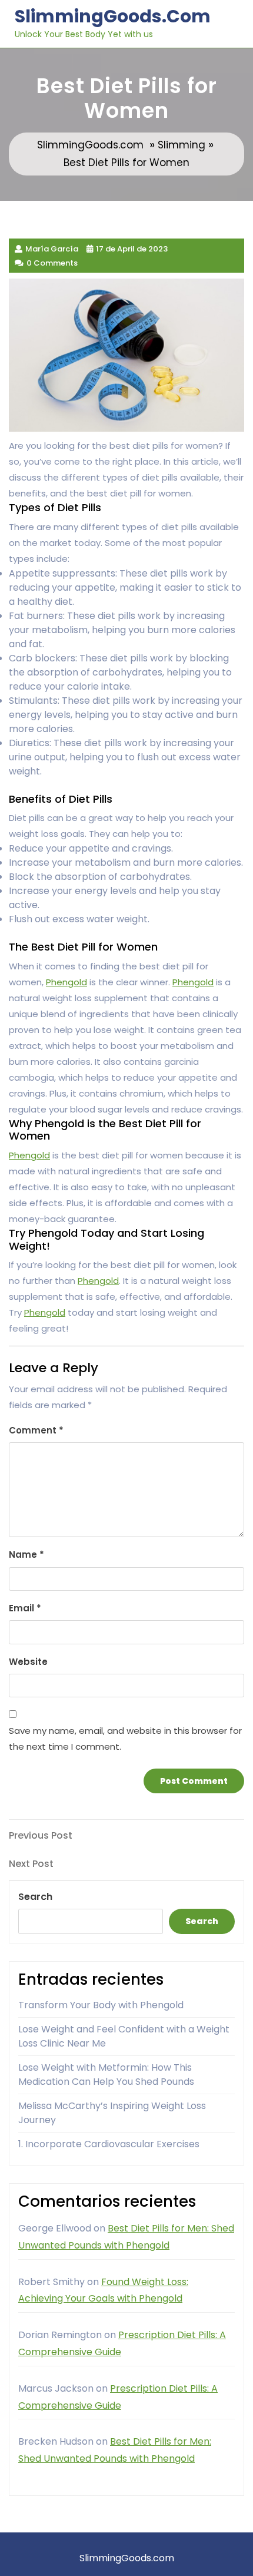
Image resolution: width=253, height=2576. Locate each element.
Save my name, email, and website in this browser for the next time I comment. (125, 1739)
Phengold (66, 982)
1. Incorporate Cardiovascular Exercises (109, 2144)
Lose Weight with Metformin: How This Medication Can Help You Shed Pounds (106, 2075)
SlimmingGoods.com (113, 16)
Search (35, 1897)
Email (25, 1608)
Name (26, 1554)
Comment (36, 1430)
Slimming (182, 145)
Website (28, 1662)
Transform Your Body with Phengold (101, 2005)
